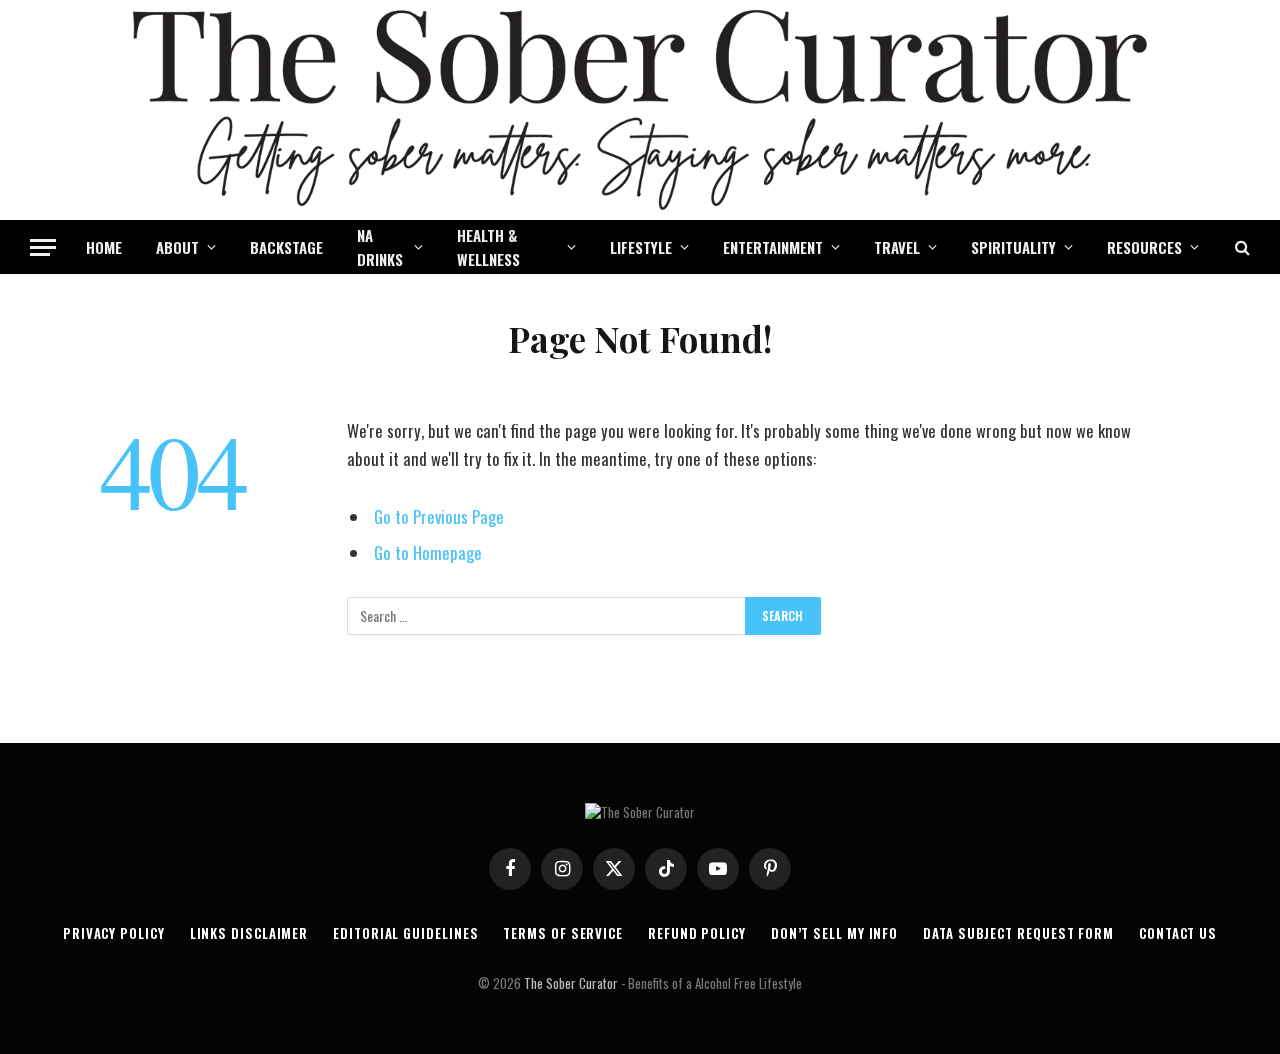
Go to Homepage (428, 552)
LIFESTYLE (641, 247)
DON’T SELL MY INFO (834, 933)
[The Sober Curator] (640, 110)
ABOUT (177, 247)
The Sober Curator (571, 983)
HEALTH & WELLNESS (488, 247)
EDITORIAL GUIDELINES (405, 933)
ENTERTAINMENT (773, 247)
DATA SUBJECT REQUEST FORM (1018, 933)
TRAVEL (897, 247)
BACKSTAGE (286, 247)
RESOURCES (1144, 247)
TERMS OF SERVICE (563, 933)
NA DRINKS (380, 247)
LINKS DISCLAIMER (249, 933)
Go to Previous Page (439, 516)
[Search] (1240, 247)
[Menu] (43, 247)
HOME (104, 247)
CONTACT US (1178, 933)
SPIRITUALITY (1013, 247)
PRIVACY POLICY (114, 933)
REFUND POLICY (697, 933)
